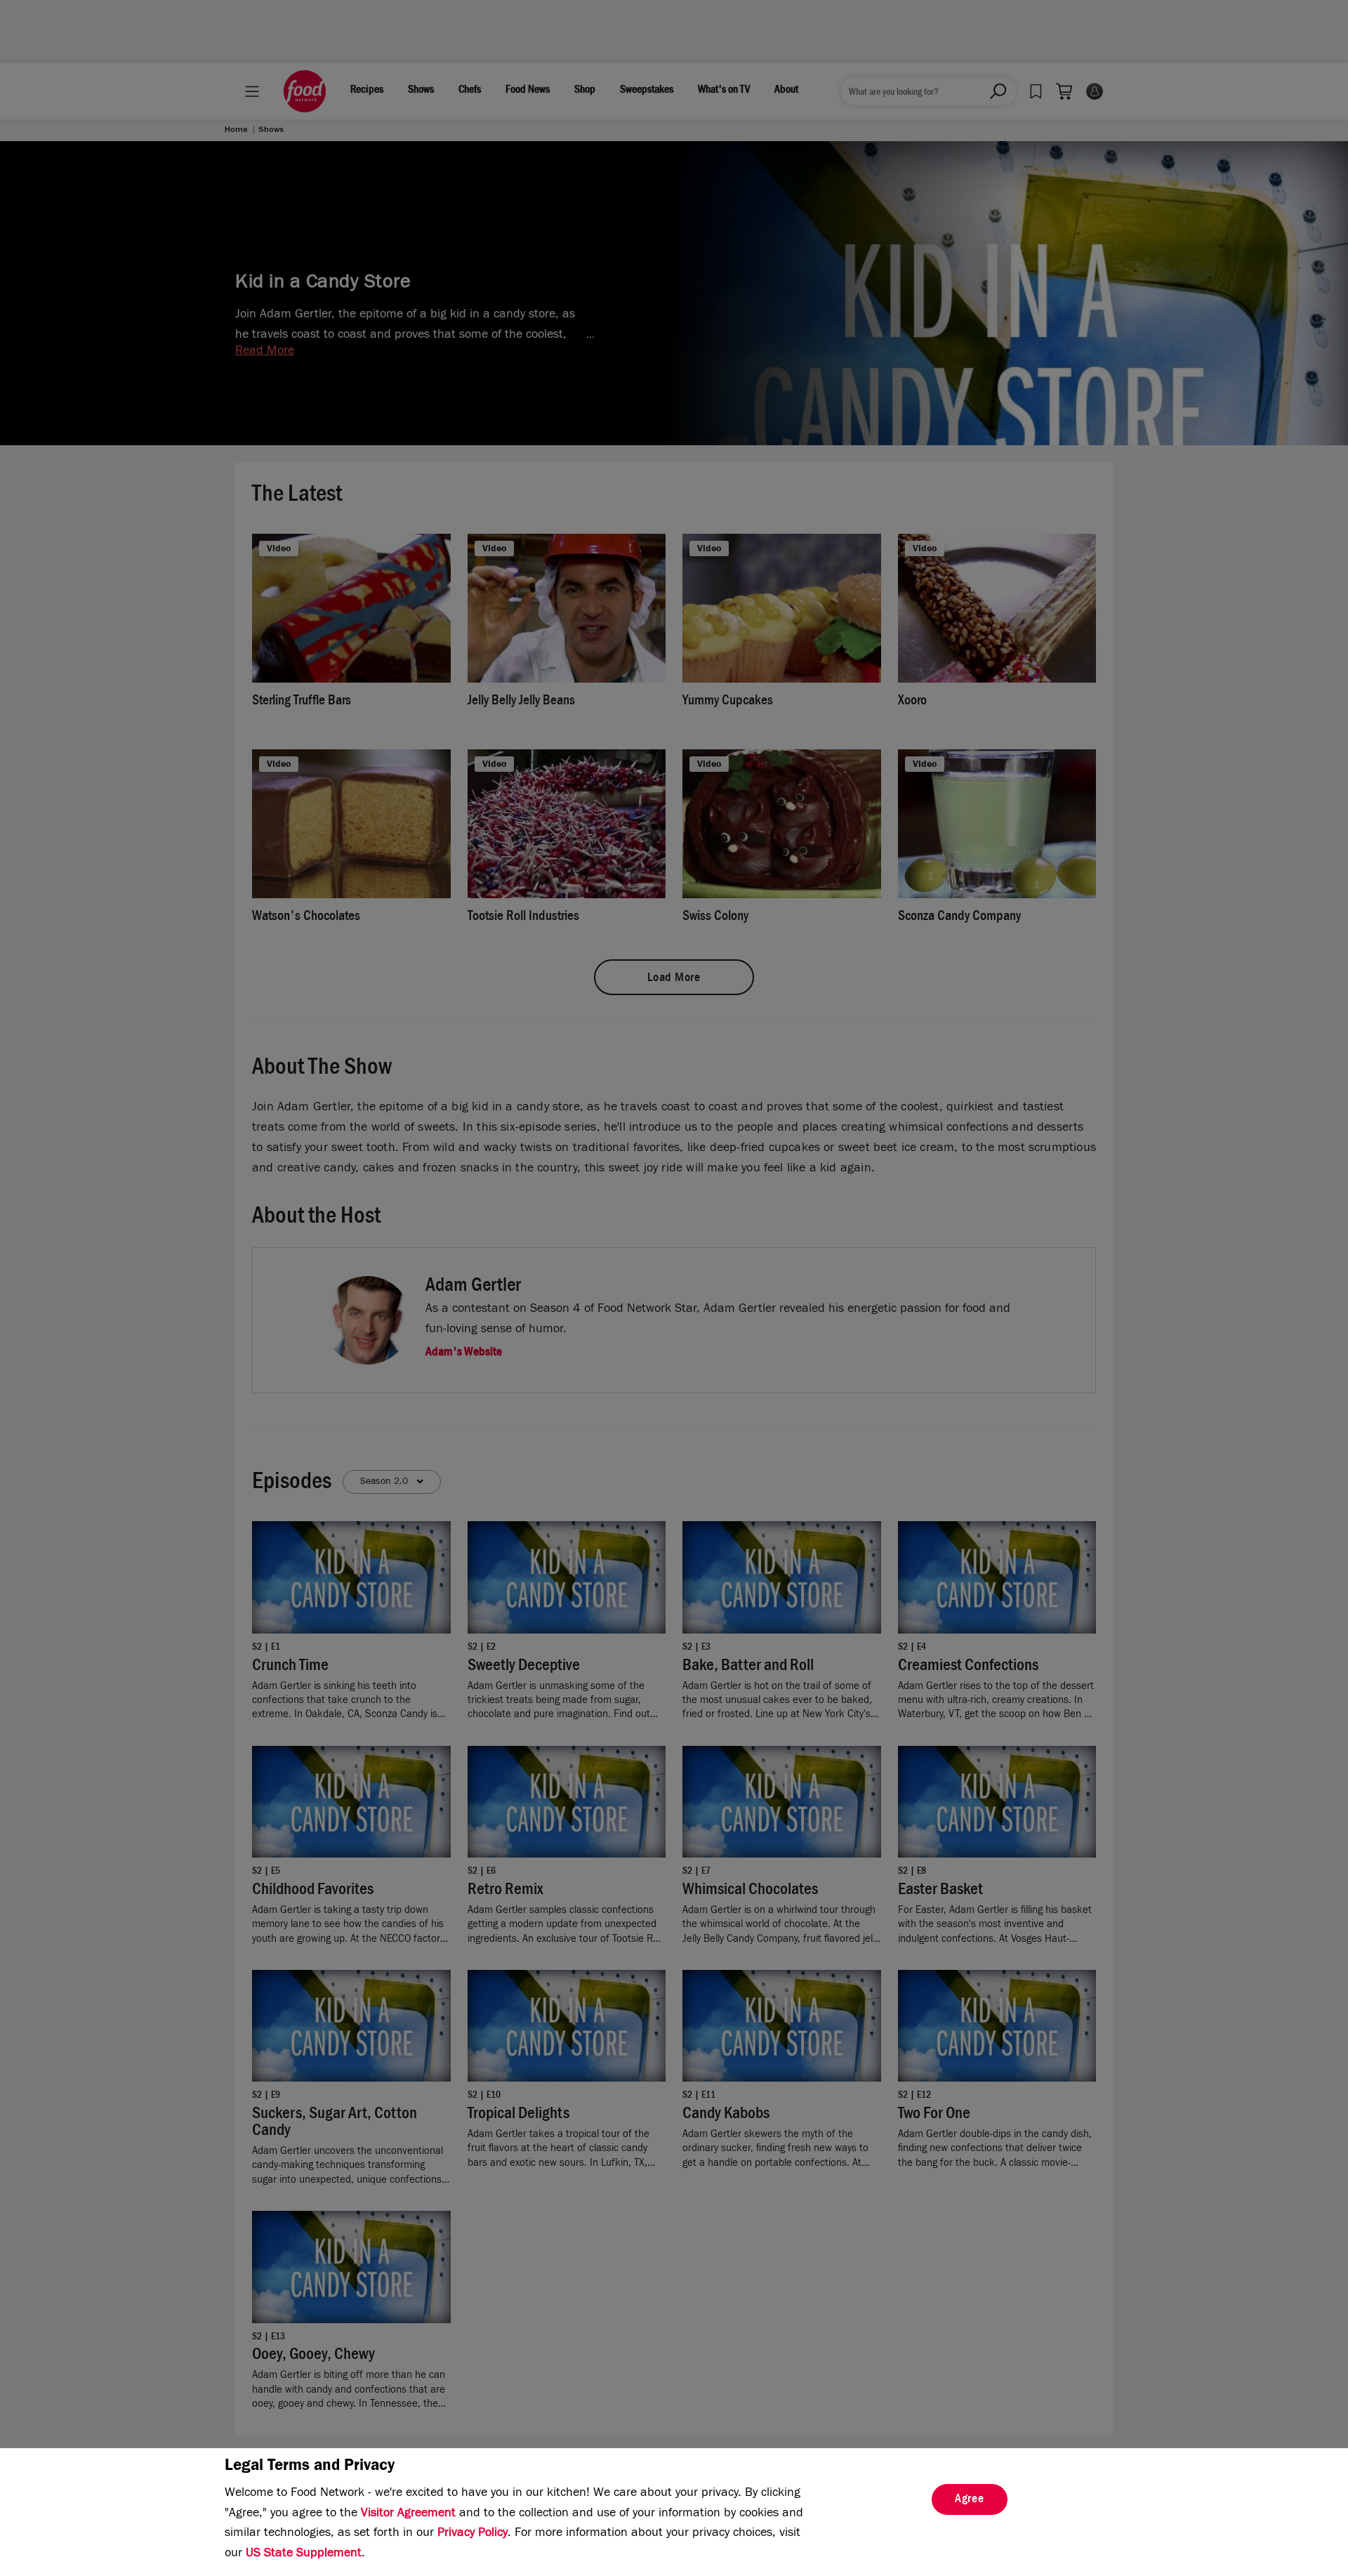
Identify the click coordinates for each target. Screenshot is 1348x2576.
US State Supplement (304, 2554)
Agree (970, 2500)
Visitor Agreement (408, 2514)
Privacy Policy (473, 2534)
